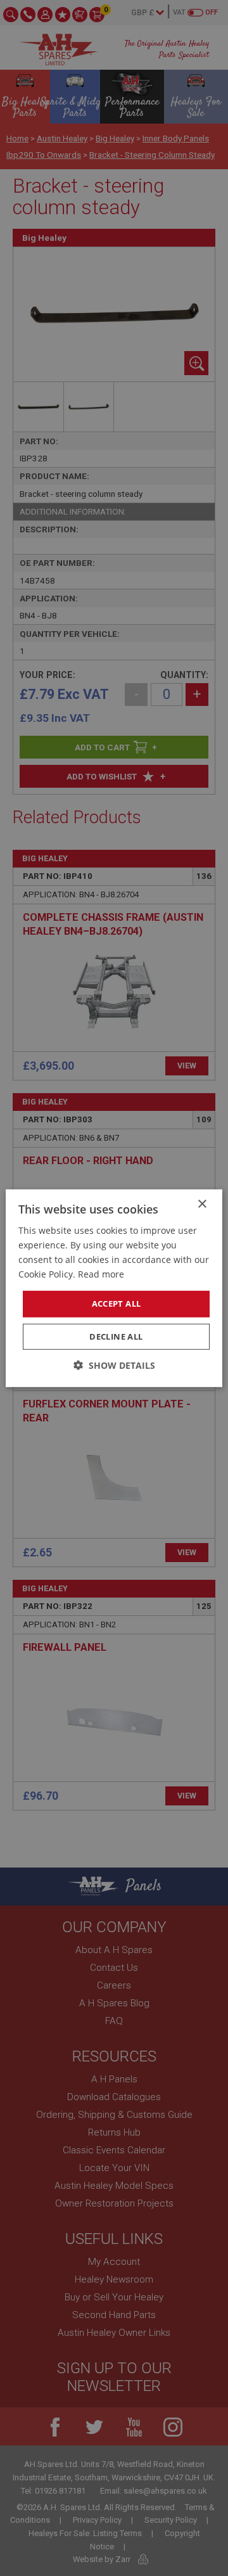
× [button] (202, 1204)
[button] (114, 1365)
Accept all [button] (117, 1304)
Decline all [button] (116, 1336)
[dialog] (114, 1288)
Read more (101, 1274)
